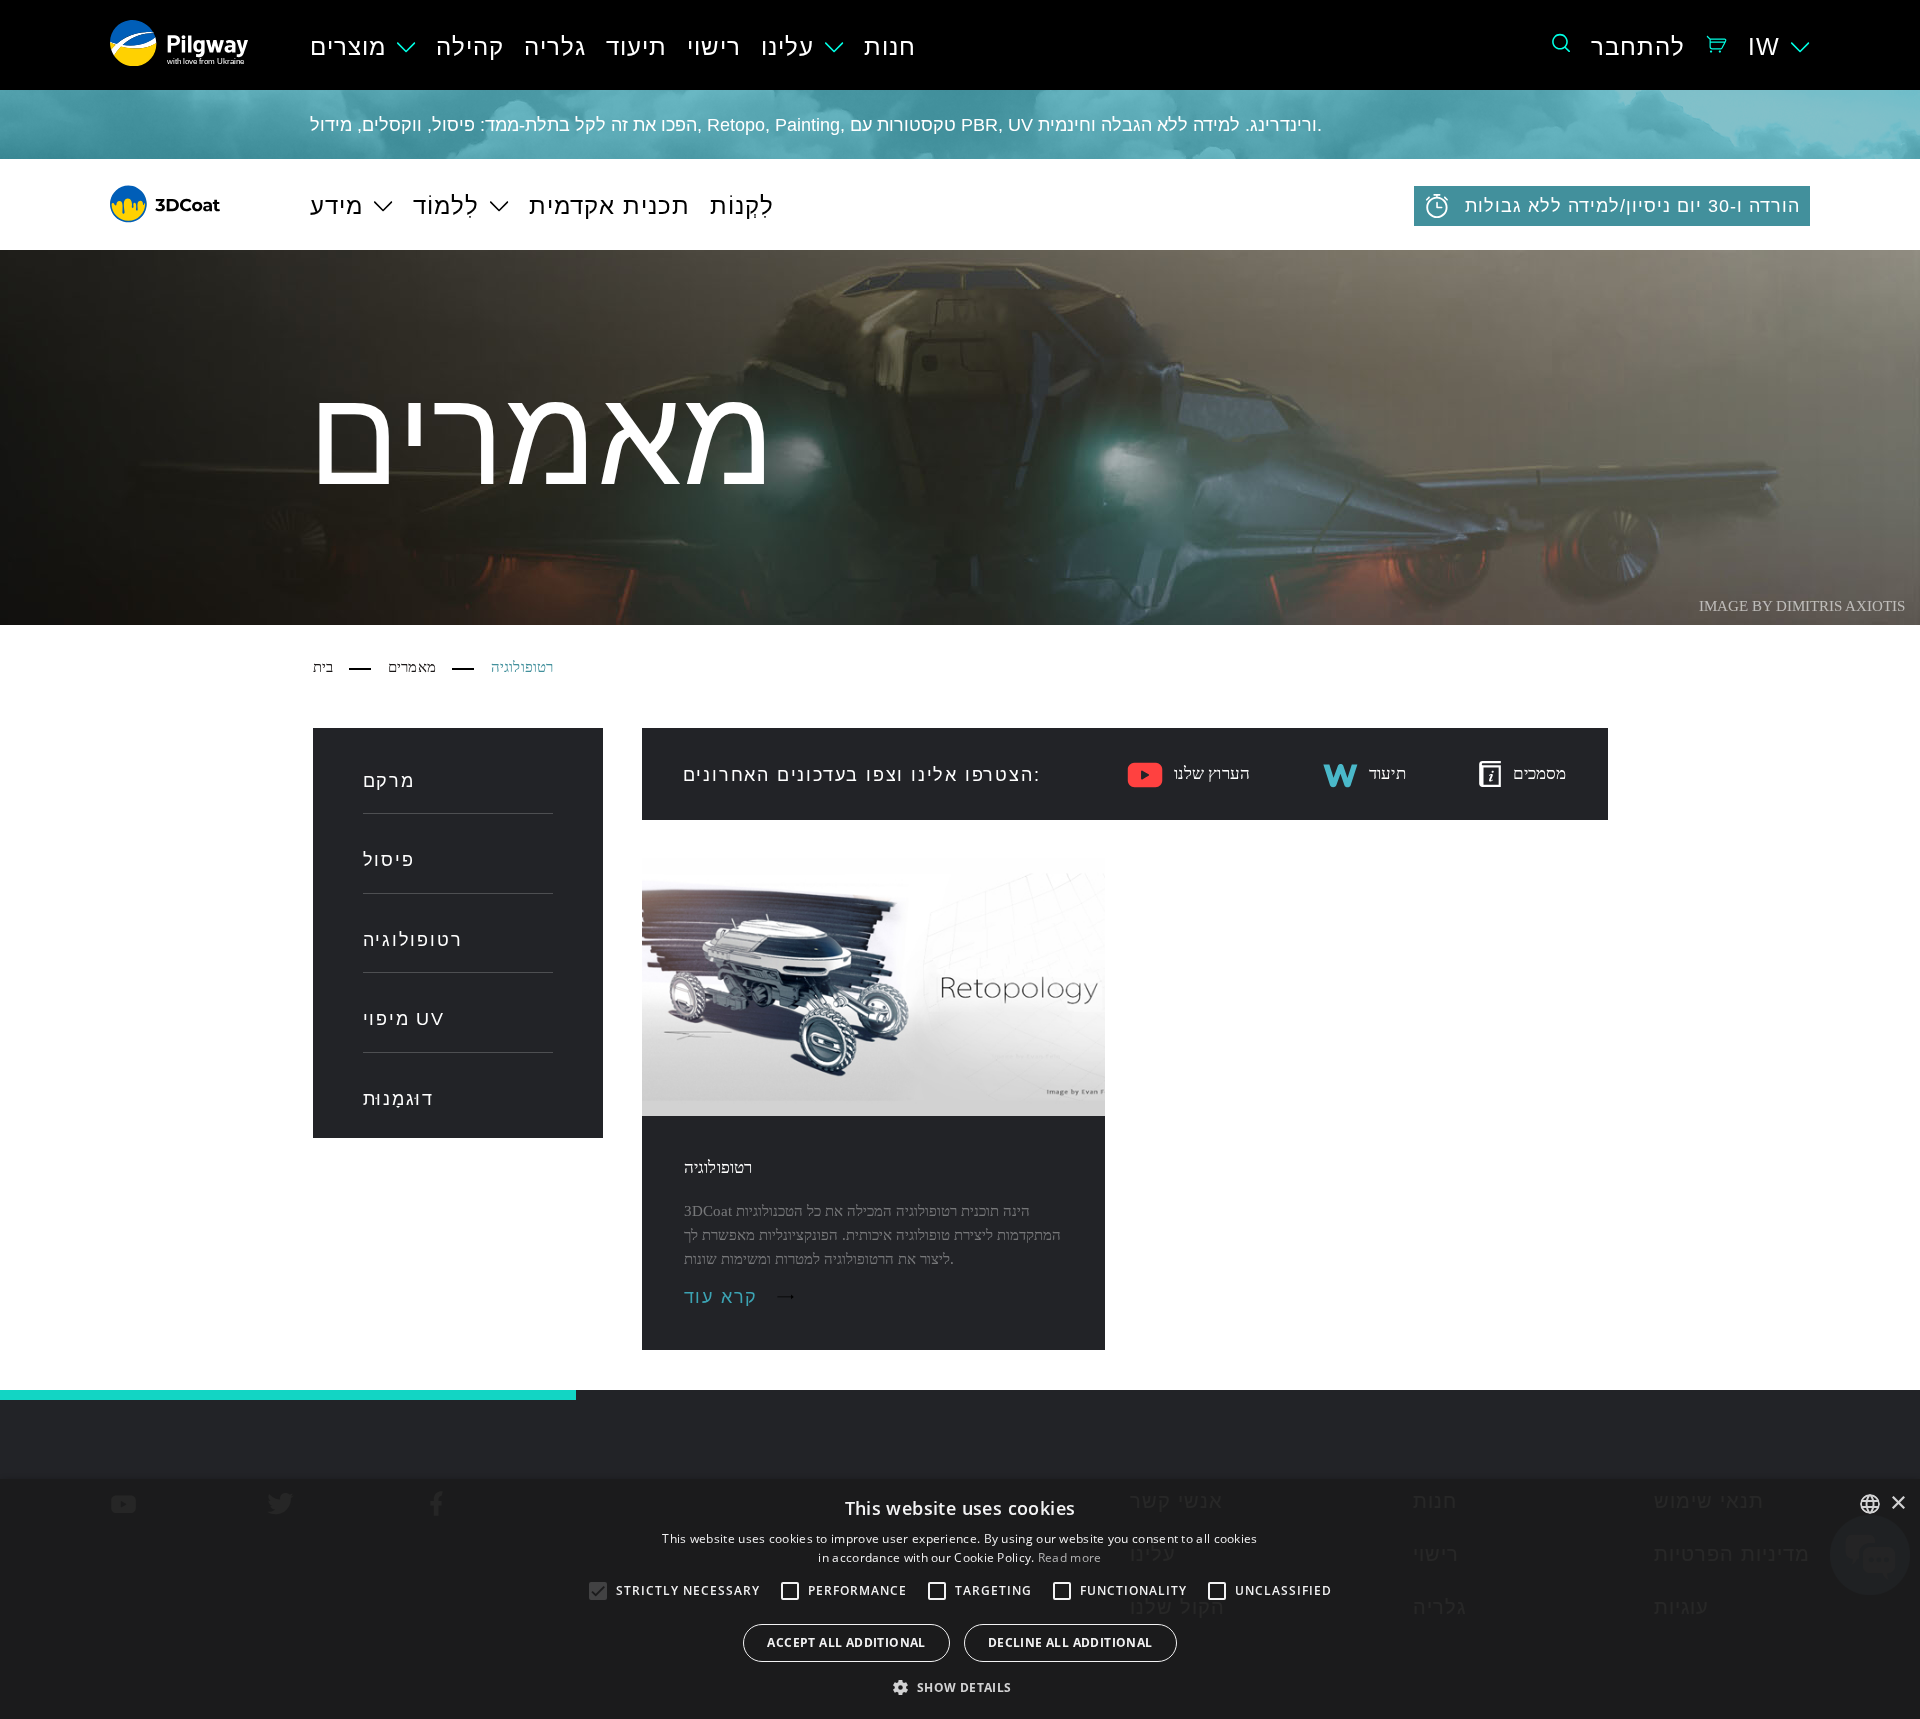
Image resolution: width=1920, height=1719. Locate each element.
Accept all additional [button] (846, 1642)
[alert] (960, 1599)
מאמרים (412, 667)
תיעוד (636, 46)
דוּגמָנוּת (399, 1099)
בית (323, 667)
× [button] (1897, 1503)
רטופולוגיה (413, 940)
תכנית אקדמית (609, 205)
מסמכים (1540, 773)
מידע (336, 205)
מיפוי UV (404, 1019)
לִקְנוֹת (742, 205)
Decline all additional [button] (1070, 1642)
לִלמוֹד (446, 205)
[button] (959, 1686)
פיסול (389, 860)
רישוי (714, 46)
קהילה (470, 46)
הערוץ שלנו (1212, 773)
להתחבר (1638, 46)
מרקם (389, 781)
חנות (890, 46)
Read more (1070, 1557)
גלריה (555, 46)
